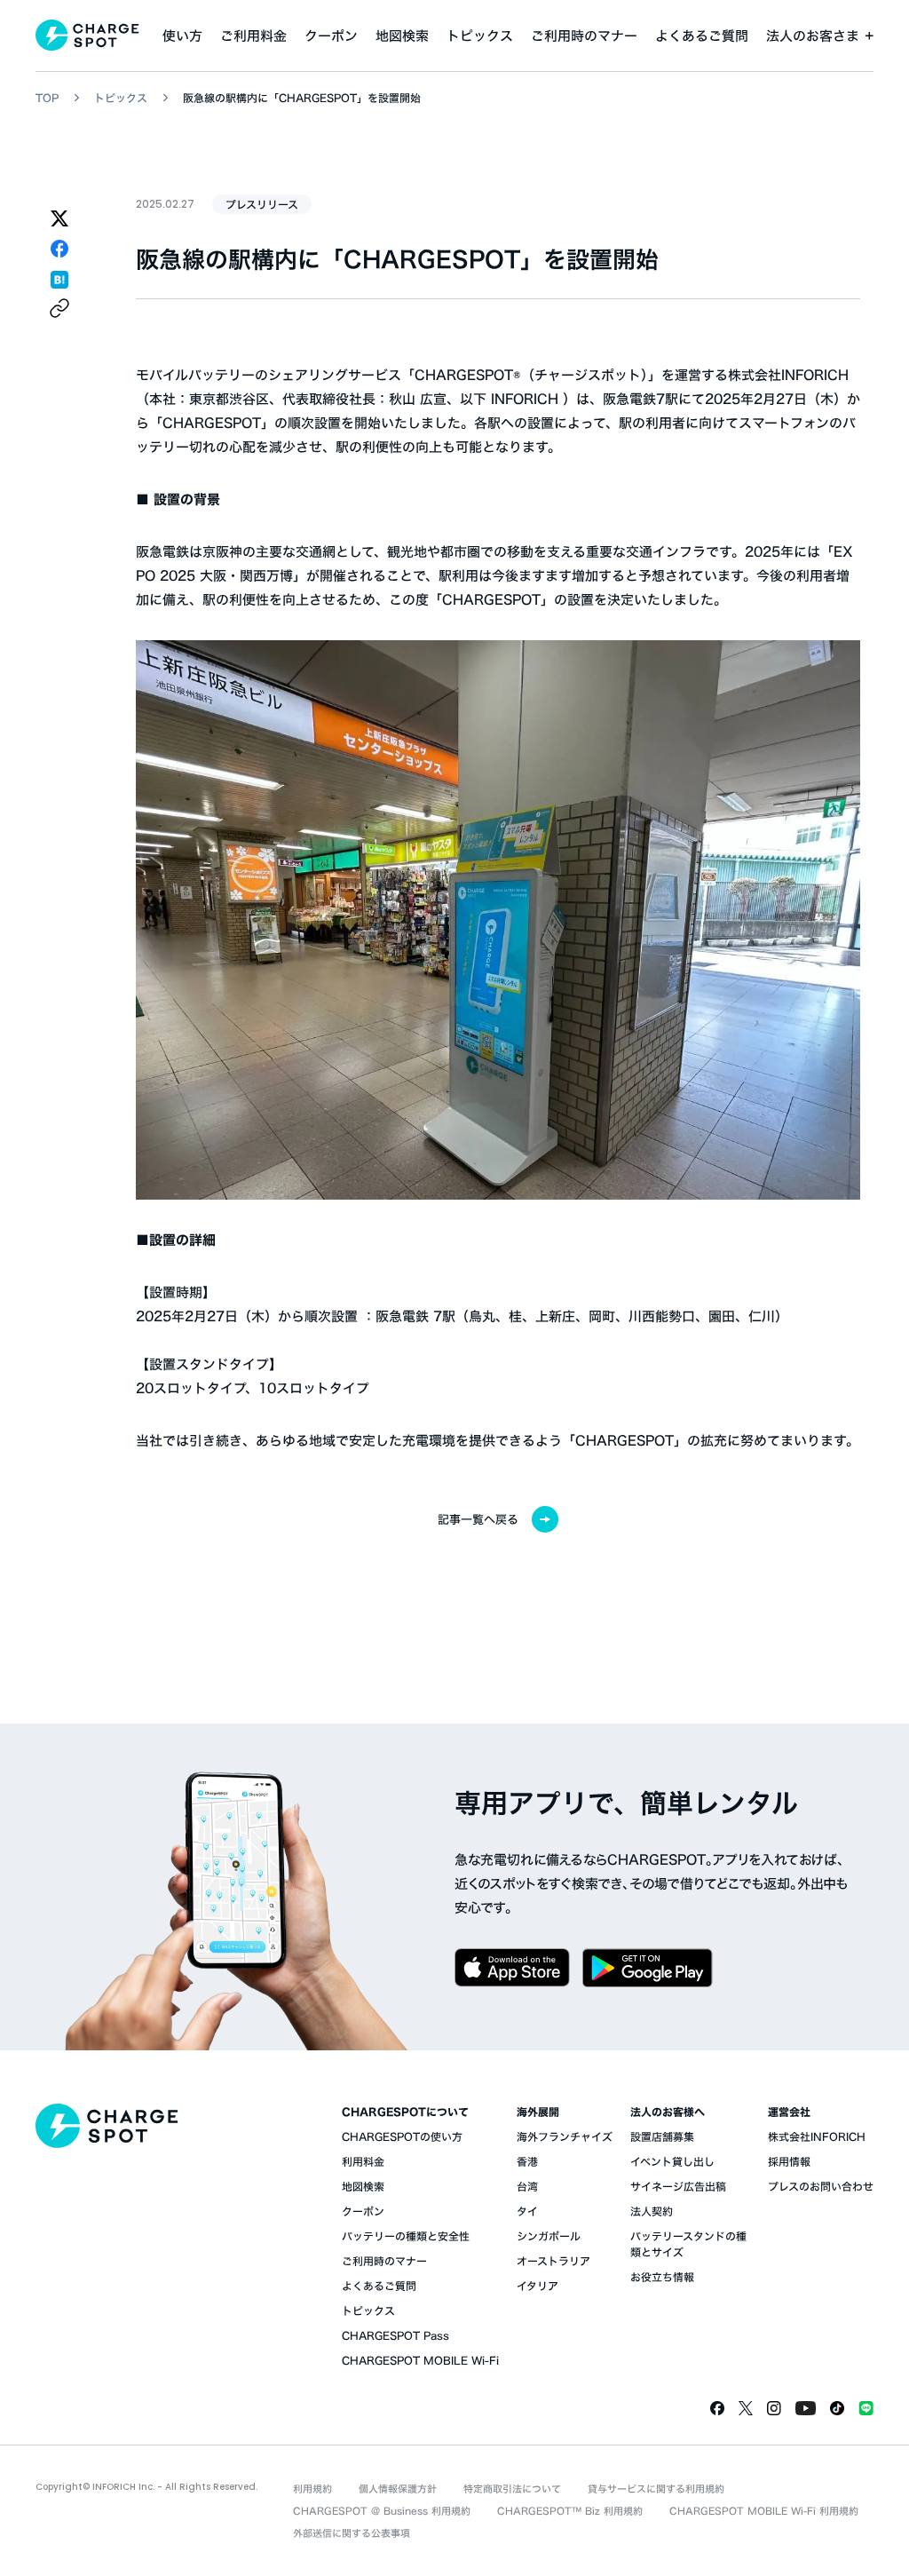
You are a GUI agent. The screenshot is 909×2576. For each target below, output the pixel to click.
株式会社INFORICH (817, 2136)
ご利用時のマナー (584, 36)
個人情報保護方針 (398, 2489)
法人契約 (652, 2211)
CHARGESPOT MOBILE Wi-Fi (420, 2360)
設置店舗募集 (662, 2136)
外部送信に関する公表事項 (352, 2533)
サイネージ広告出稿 (678, 2186)
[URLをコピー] (59, 308)
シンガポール (549, 2236)
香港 (527, 2161)
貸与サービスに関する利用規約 (656, 2489)
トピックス (480, 36)
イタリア (537, 2286)
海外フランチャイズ (565, 2136)
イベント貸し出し (672, 2161)
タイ (527, 2211)
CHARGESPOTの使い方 (402, 2136)
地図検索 (402, 36)
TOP (47, 98)
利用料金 (363, 2161)
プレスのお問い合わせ (821, 2186)
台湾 (527, 2186)
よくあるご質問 (702, 36)
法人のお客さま (813, 36)
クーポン (331, 36)
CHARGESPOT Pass (395, 2335)
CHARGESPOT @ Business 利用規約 (382, 2511)
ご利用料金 (253, 36)
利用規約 (312, 2489)
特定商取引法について (512, 2489)
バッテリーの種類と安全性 (406, 2236)
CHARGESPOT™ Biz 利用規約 (570, 2511)
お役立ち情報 (662, 2277)
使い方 (182, 36)
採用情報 (789, 2161)
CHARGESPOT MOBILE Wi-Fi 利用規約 (764, 2511)
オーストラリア (553, 2261)
